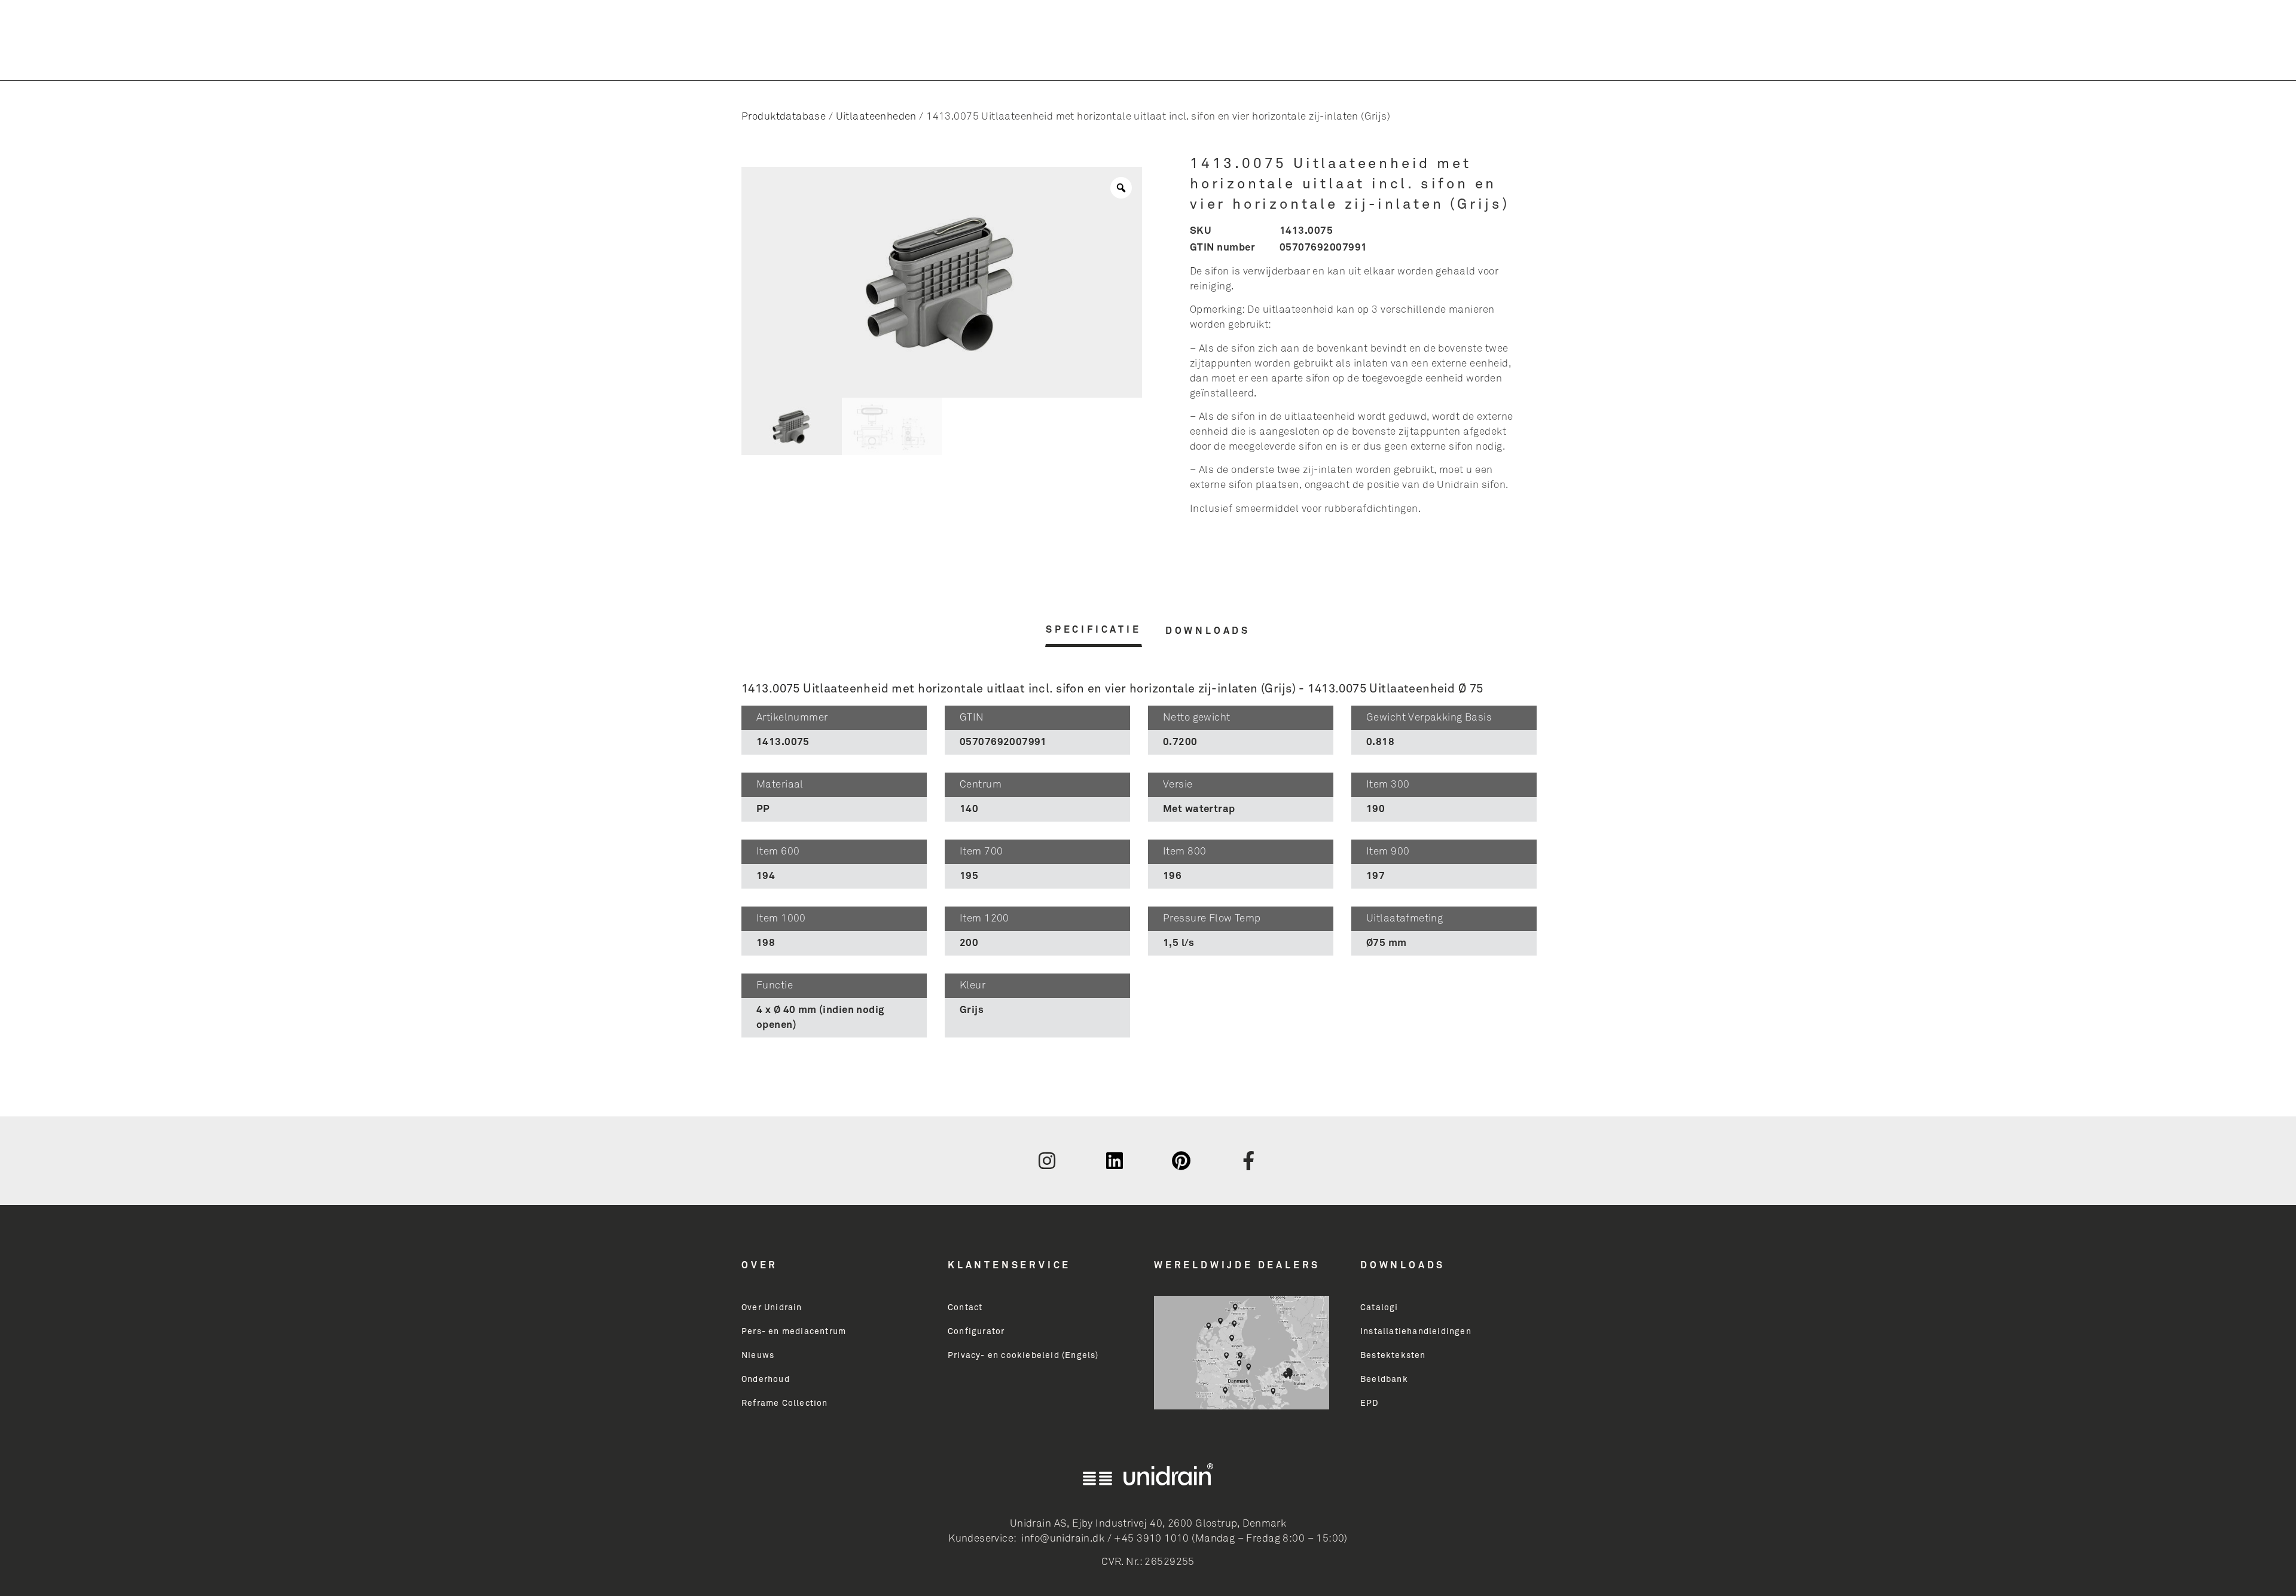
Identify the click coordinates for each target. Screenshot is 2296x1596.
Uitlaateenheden (876, 117)
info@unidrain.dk (1063, 1539)
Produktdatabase (784, 117)
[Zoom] (1121, 188)
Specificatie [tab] (1094, 630)
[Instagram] (1047, 1161)
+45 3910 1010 (1151, 1539)
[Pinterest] (1181, 1161)
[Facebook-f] (1249, 1161)
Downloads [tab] (1208, 631)
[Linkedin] (1115, 1161)
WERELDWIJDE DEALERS (1237, 1265)
